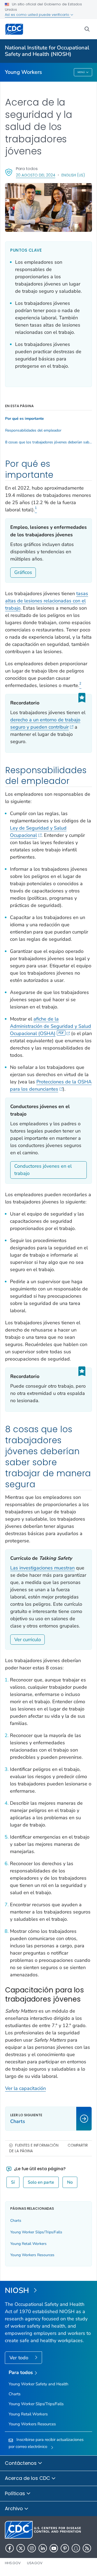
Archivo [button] (15, 2508)
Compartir (78, 2145)
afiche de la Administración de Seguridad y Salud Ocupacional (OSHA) (51, 1026)
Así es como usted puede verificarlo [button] (38, 15)
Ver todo (20, 2358)
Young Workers (23, 72)
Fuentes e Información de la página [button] (34, 2148)
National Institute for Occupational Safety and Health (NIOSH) (47, 51)
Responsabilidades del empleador (33, 430)
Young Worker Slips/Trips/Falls (36, 2232)
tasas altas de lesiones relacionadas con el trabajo (47, 601)
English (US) (73, 175)
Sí (13, 2182)
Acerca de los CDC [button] (28, 2478)
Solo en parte (41, 2182)
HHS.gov (13, 2563)
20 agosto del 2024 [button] (36, 175)
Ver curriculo (28, 1640)
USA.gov (35, 2563)
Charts (16, 2221)
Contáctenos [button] (21, 2463)
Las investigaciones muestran (42, 1568)
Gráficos (23, 572)
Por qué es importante (25, 419)
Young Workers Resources (32, 2255)
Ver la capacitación (25, 2088)
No (70, 2182)
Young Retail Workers (28, 2244)
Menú (81, 72)
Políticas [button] (16, 2493)
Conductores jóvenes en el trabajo (43, 1170)
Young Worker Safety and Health (39, 2384)
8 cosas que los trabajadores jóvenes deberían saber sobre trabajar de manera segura (48, 442)
